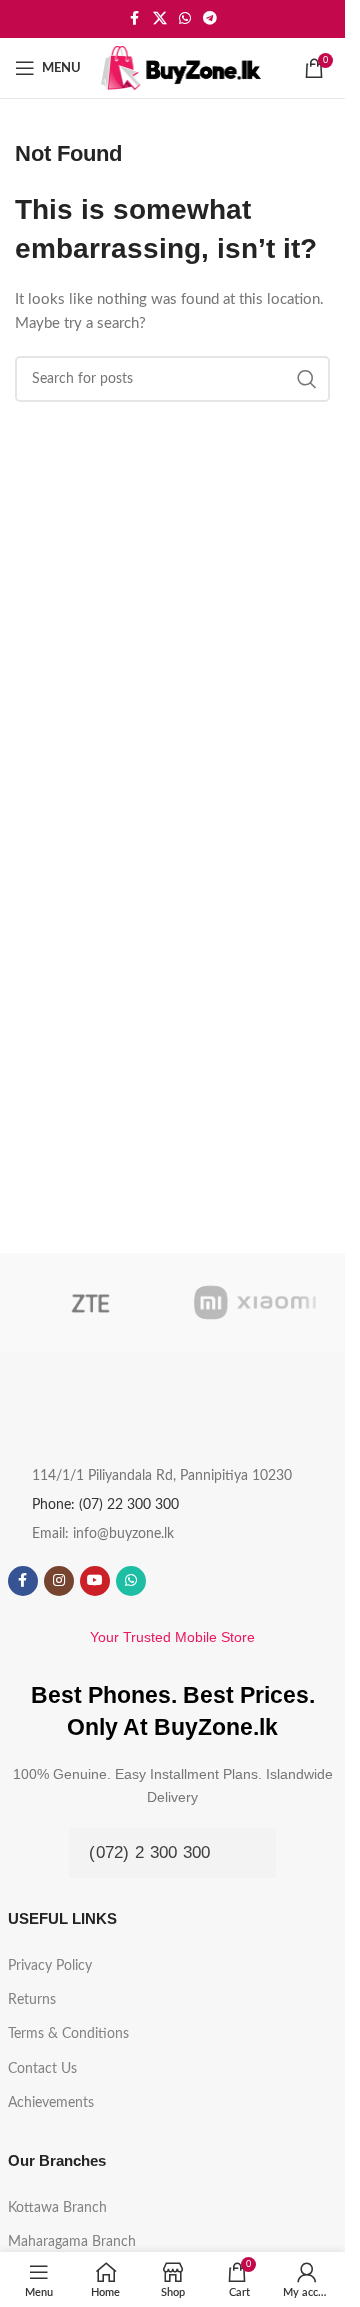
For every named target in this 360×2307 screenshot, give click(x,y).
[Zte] (90, 1303)
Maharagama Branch (72, 2242)
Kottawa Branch (57, 2208)
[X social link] (160, 19)
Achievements (51, 2103)
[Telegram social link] (210, 19)
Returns (32, 2000)
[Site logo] (181, 67)
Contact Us (42, 2069)
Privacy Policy (50, 1966)
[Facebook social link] (135, 19)
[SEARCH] (307, 379)
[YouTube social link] (95, 1581)
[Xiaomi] (255, 1303)
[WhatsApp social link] (185, 19)
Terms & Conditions (68, 2034)
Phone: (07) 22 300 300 (105, 1505)
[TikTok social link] (167, 1581)
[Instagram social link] (59, 1581)
